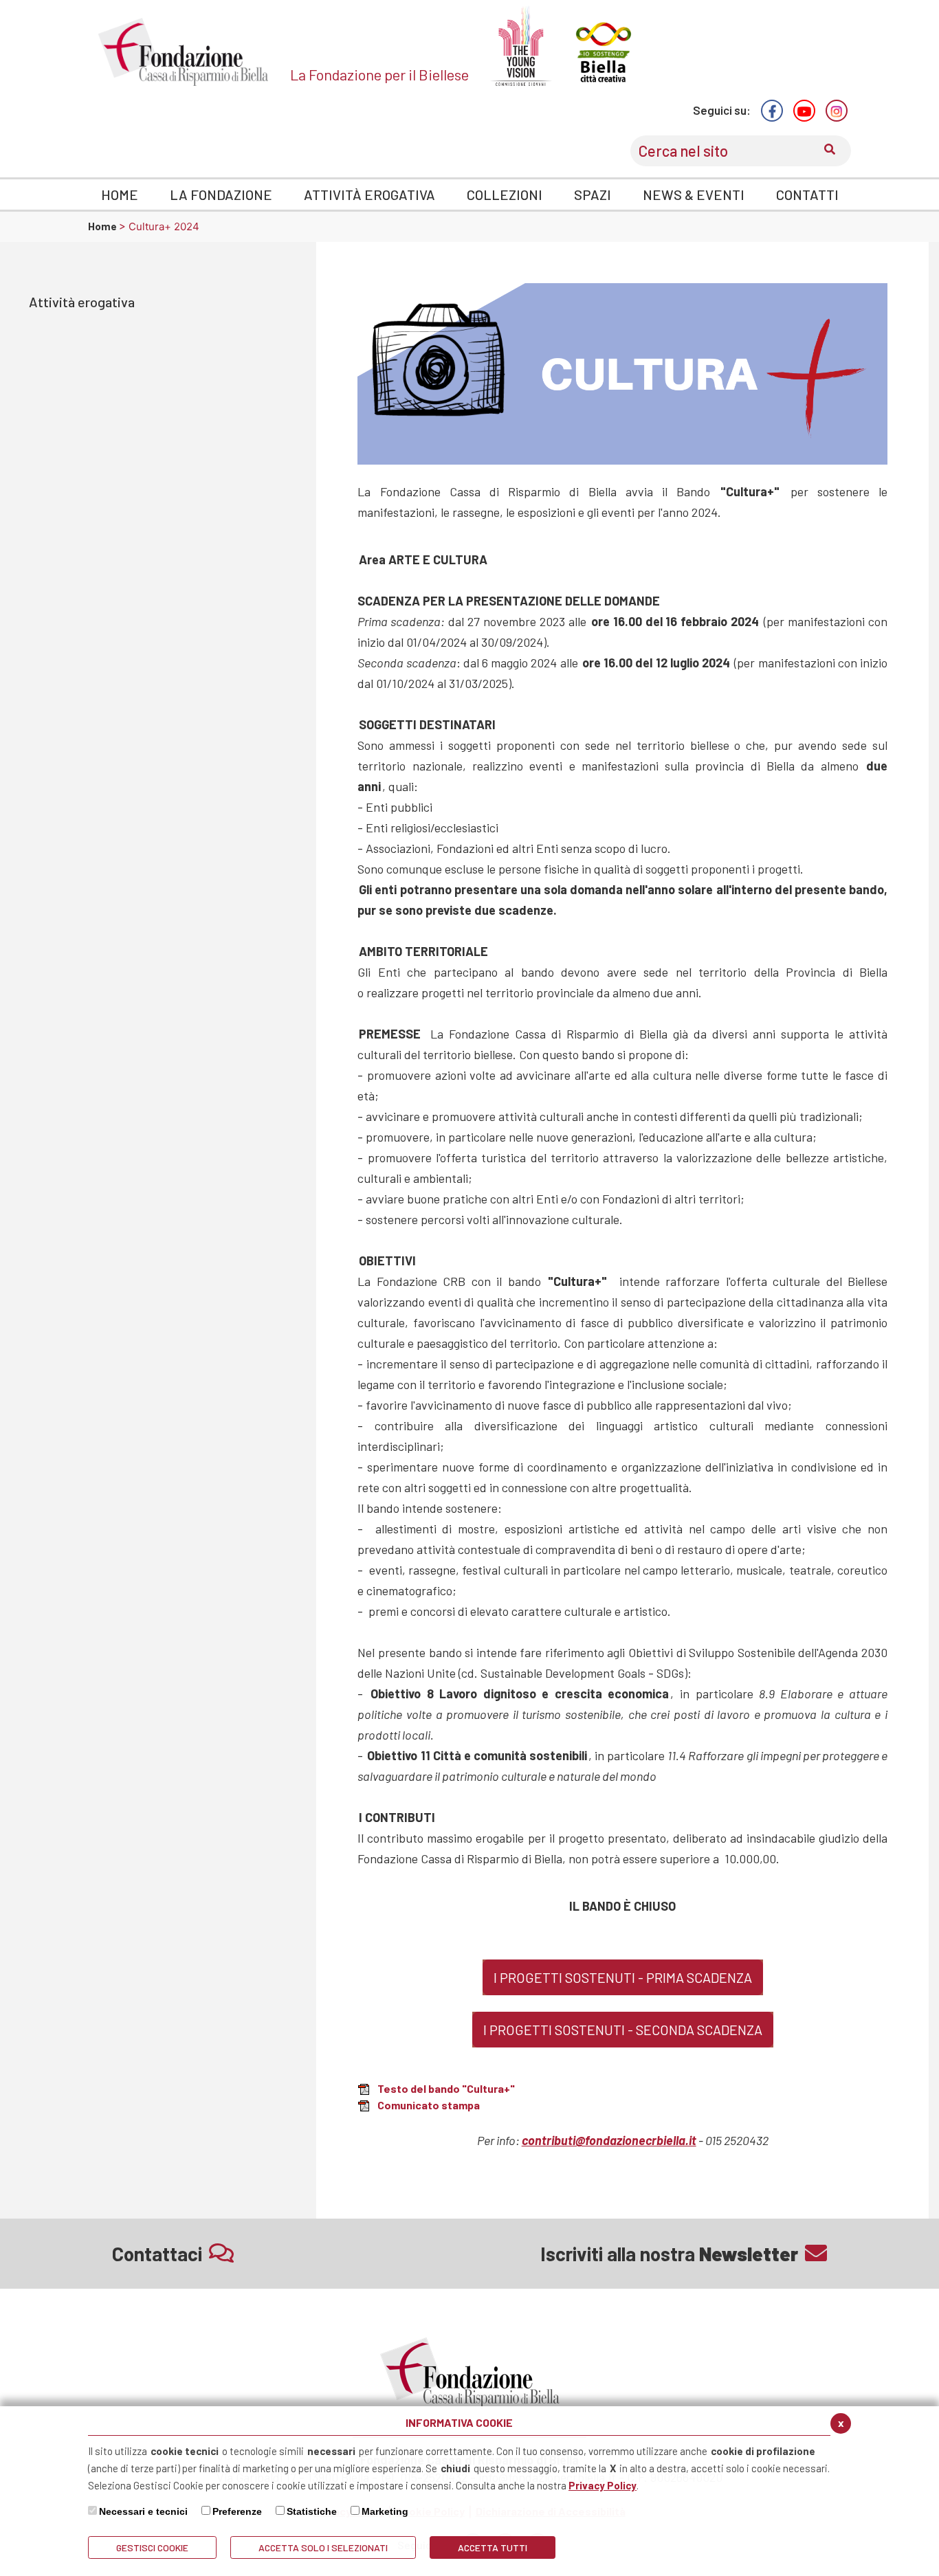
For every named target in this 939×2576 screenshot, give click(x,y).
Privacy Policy (603, 2485)
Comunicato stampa (429, 2105)
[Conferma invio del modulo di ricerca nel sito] (830, 151)
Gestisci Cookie (152, 2547)
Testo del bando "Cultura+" (446, 2088)
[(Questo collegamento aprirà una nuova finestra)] (772, 111)
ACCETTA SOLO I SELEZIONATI (323, 2547)
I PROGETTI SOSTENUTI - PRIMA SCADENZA (623, 1977)
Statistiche (312, 2511)
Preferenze (237, 2511)
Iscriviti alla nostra (669, 2254)
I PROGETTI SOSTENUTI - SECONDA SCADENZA (623, 2030)
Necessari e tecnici (143, 2511)
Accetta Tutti (493, 2547)
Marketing (385, 2511)
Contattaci (157, 2254)
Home (103, 226)
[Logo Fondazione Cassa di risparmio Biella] (184, 52)
